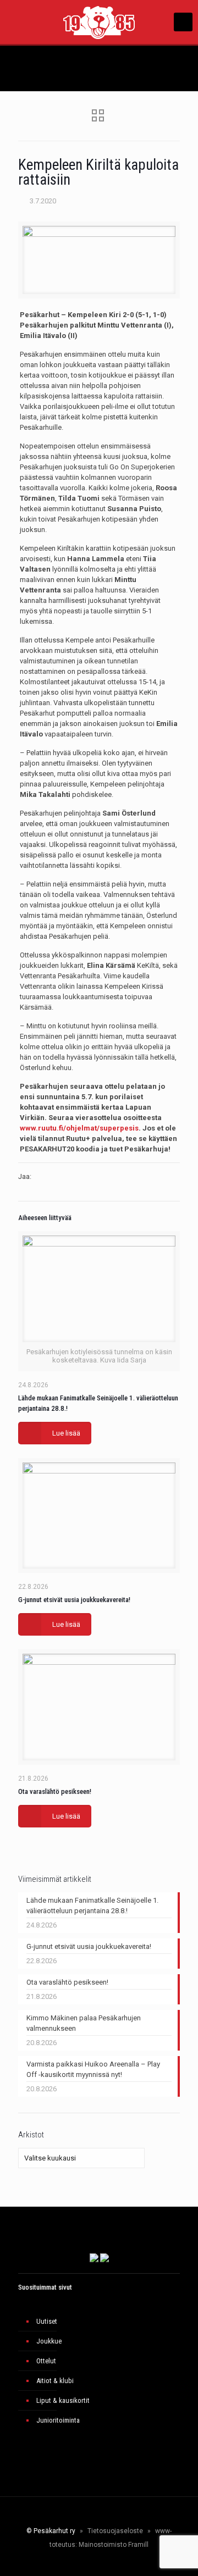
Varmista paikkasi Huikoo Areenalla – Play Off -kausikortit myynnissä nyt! (93, 2069)
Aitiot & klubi (55, 2381)
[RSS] (133, 2562)
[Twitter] (80, 2562)
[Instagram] (110, 2562)
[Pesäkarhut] (99, 22)
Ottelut (46, 2361)
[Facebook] (65, 2562)
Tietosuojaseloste (115, 2531)
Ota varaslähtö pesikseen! (55, 1791)
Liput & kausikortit (63, 2400)
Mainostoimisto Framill (114, 2545)
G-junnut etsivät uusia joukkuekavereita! (74, 1600)
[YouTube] (95, 2562)
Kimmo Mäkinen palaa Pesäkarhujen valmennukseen (84, 2023)
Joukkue (49, 2341)
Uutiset (47, 2321)
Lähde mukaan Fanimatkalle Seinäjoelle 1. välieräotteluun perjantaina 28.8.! (92, 1905)
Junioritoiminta (58, 2420)
